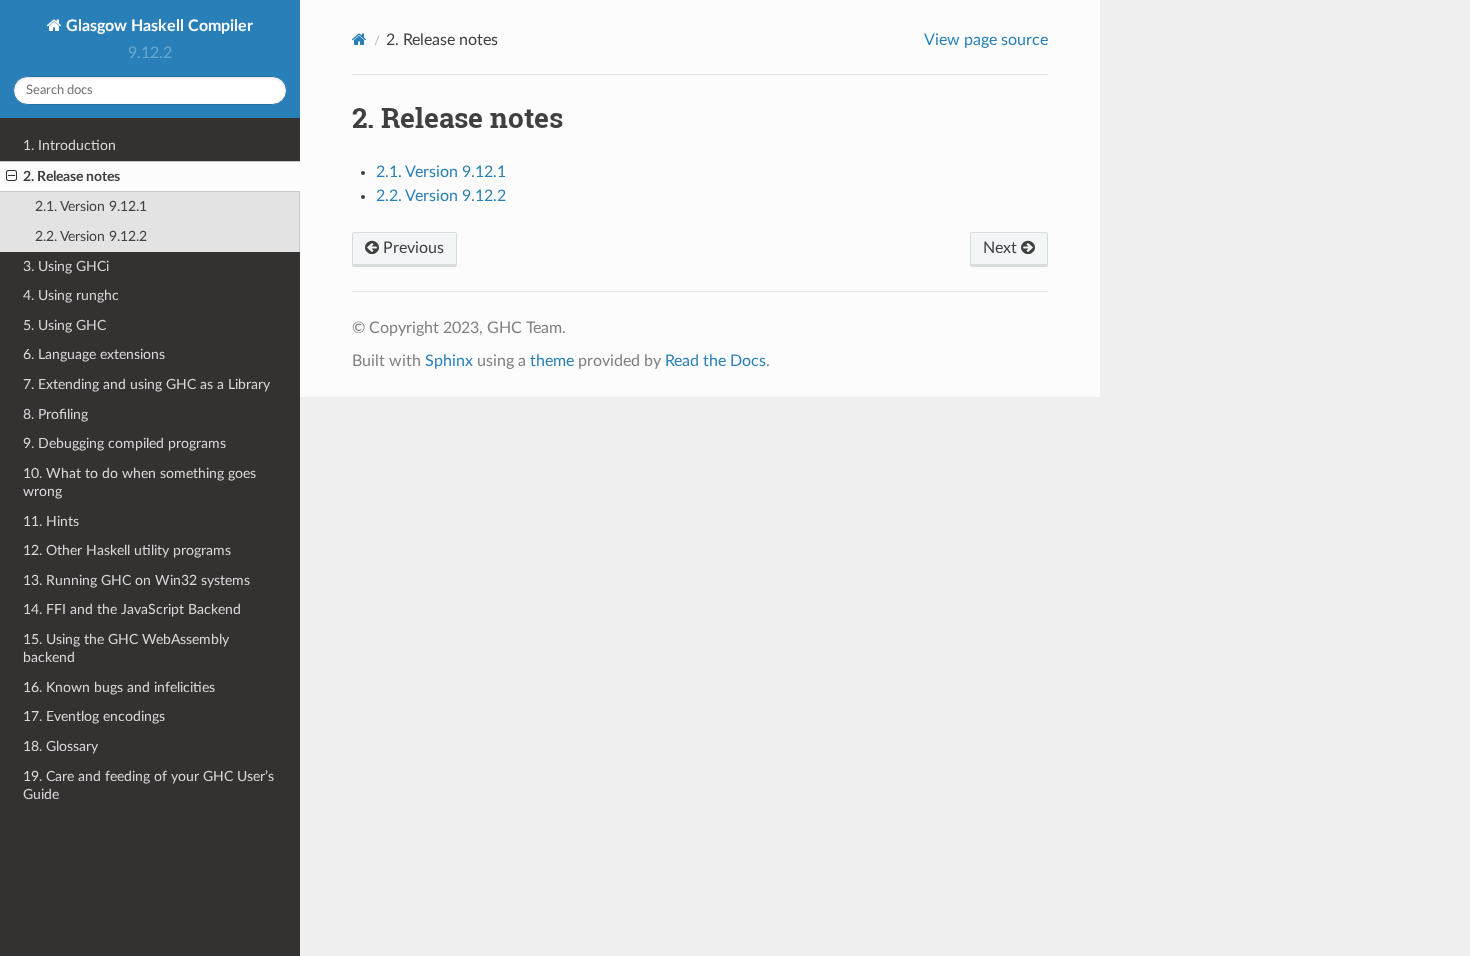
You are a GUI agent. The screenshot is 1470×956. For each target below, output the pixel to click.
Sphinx (449, 361)
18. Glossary (60, 746)
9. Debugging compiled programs (124, 443)
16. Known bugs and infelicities (119, 687)
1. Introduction (69, 145)
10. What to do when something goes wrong (139, 482)
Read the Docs (715, 361)
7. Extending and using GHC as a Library (146, 384)
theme (552, 361)
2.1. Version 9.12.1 (91, 206)
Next (1002, 248)
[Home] (359, 39)
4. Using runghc (71, 295)
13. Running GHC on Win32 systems (136, 580)
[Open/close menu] (11, 177)
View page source (986, 40)
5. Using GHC (64, 325)
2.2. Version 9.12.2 (91, 236)
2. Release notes (71, 176)
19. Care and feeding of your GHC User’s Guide (148, 785)
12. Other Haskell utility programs (127, 550)
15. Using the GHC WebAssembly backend (126, 648)
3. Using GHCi (66, 266)
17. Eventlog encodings (94, 716)
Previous (411, 248)
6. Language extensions (94, 354)
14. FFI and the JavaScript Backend (132, 609)
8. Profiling (55, 414)
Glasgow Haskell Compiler (157, 26)
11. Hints (51, 521)
